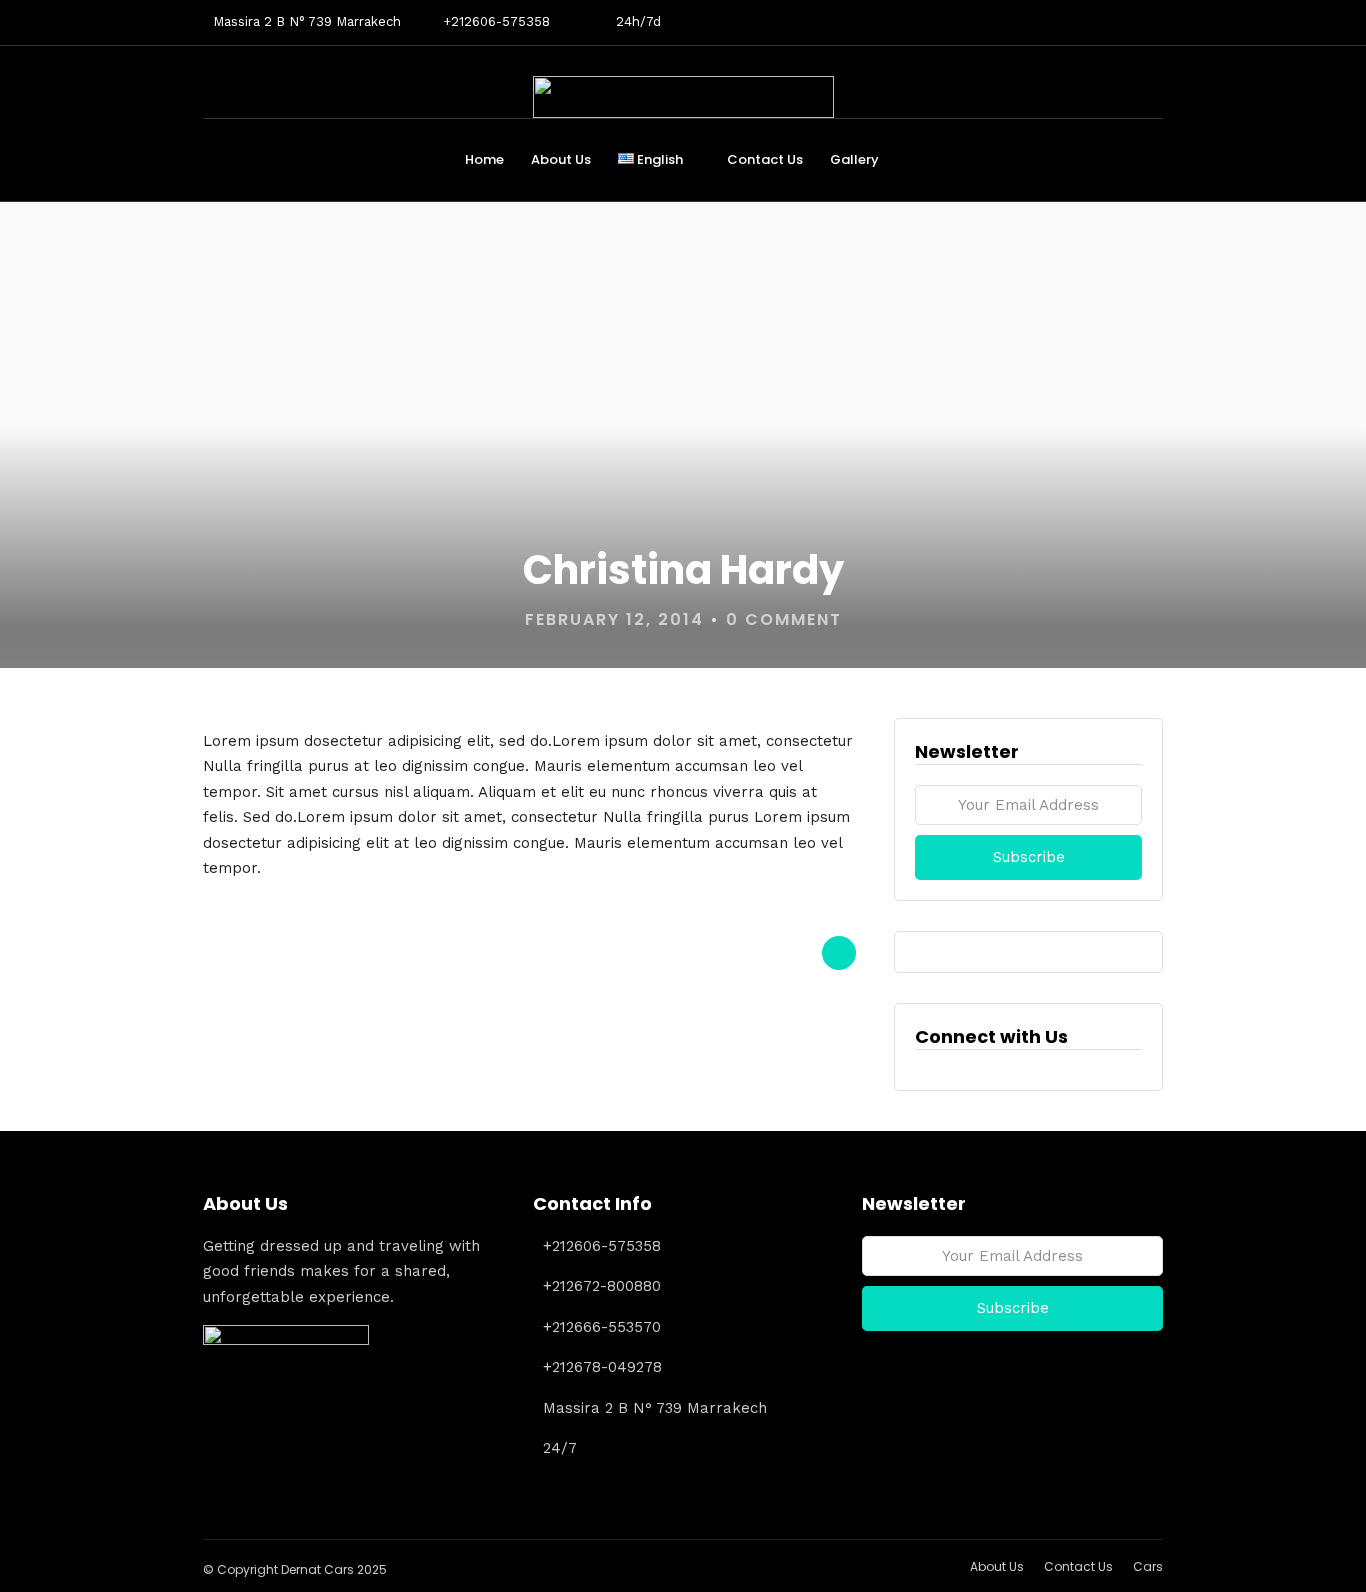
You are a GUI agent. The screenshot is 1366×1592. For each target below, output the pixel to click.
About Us (561, 159)
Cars (1148, 1566)
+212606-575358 (496, 21)
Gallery (854, 159)
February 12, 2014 (614, 619)
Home (484, 159)
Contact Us (765, 159)
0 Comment (784, 619)
